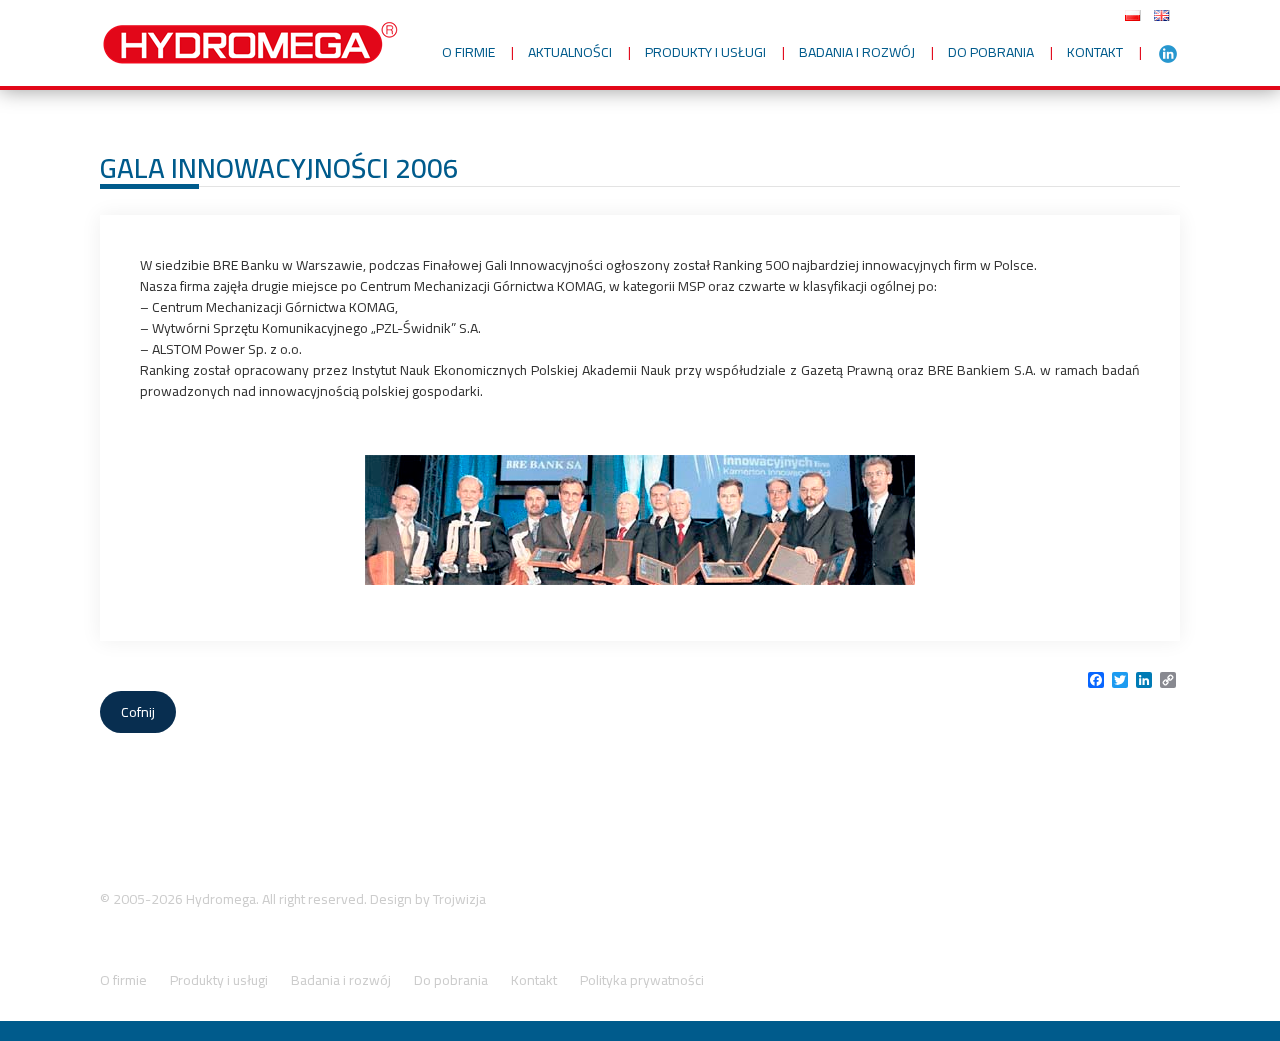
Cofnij (138, 712)
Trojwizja (459, 899)
